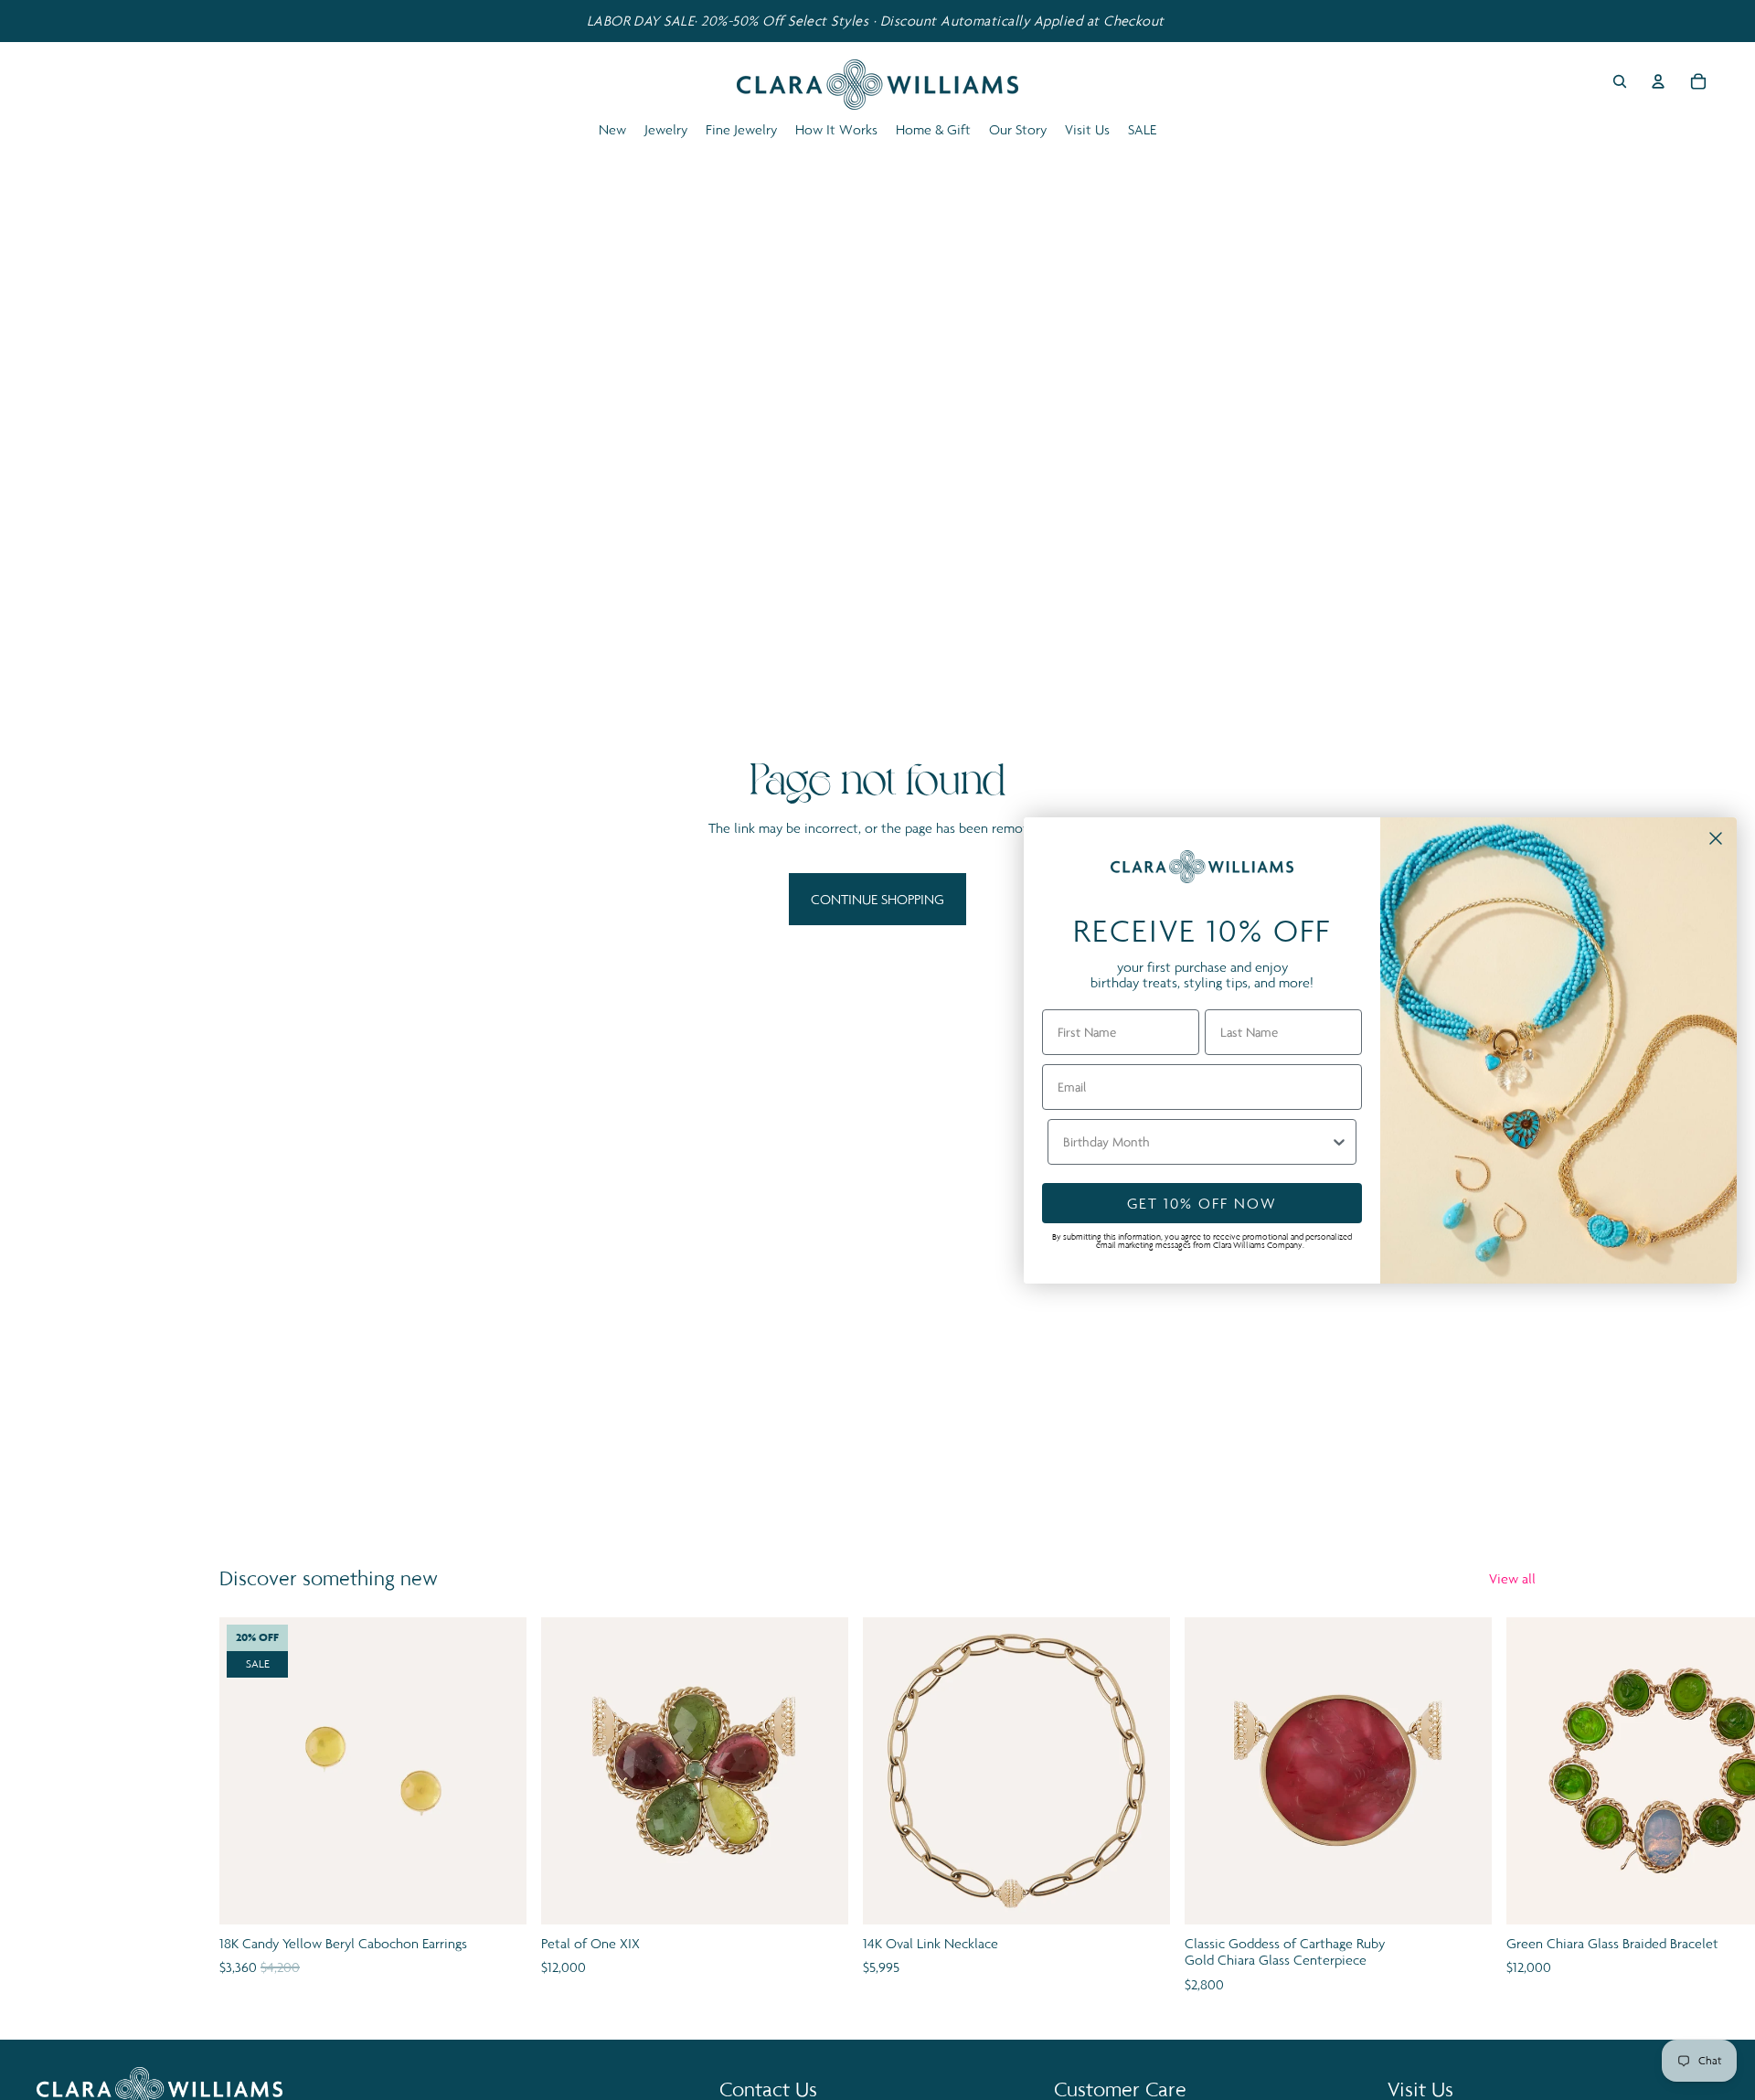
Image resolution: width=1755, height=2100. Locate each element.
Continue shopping (877, 899)
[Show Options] (1339, 1142)
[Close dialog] (1716, 838)
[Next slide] (1516, 1807)
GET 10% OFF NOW (1202, 1203)
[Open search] (1620, 81)
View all (1512, 1578)
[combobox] (1197, 1142)
